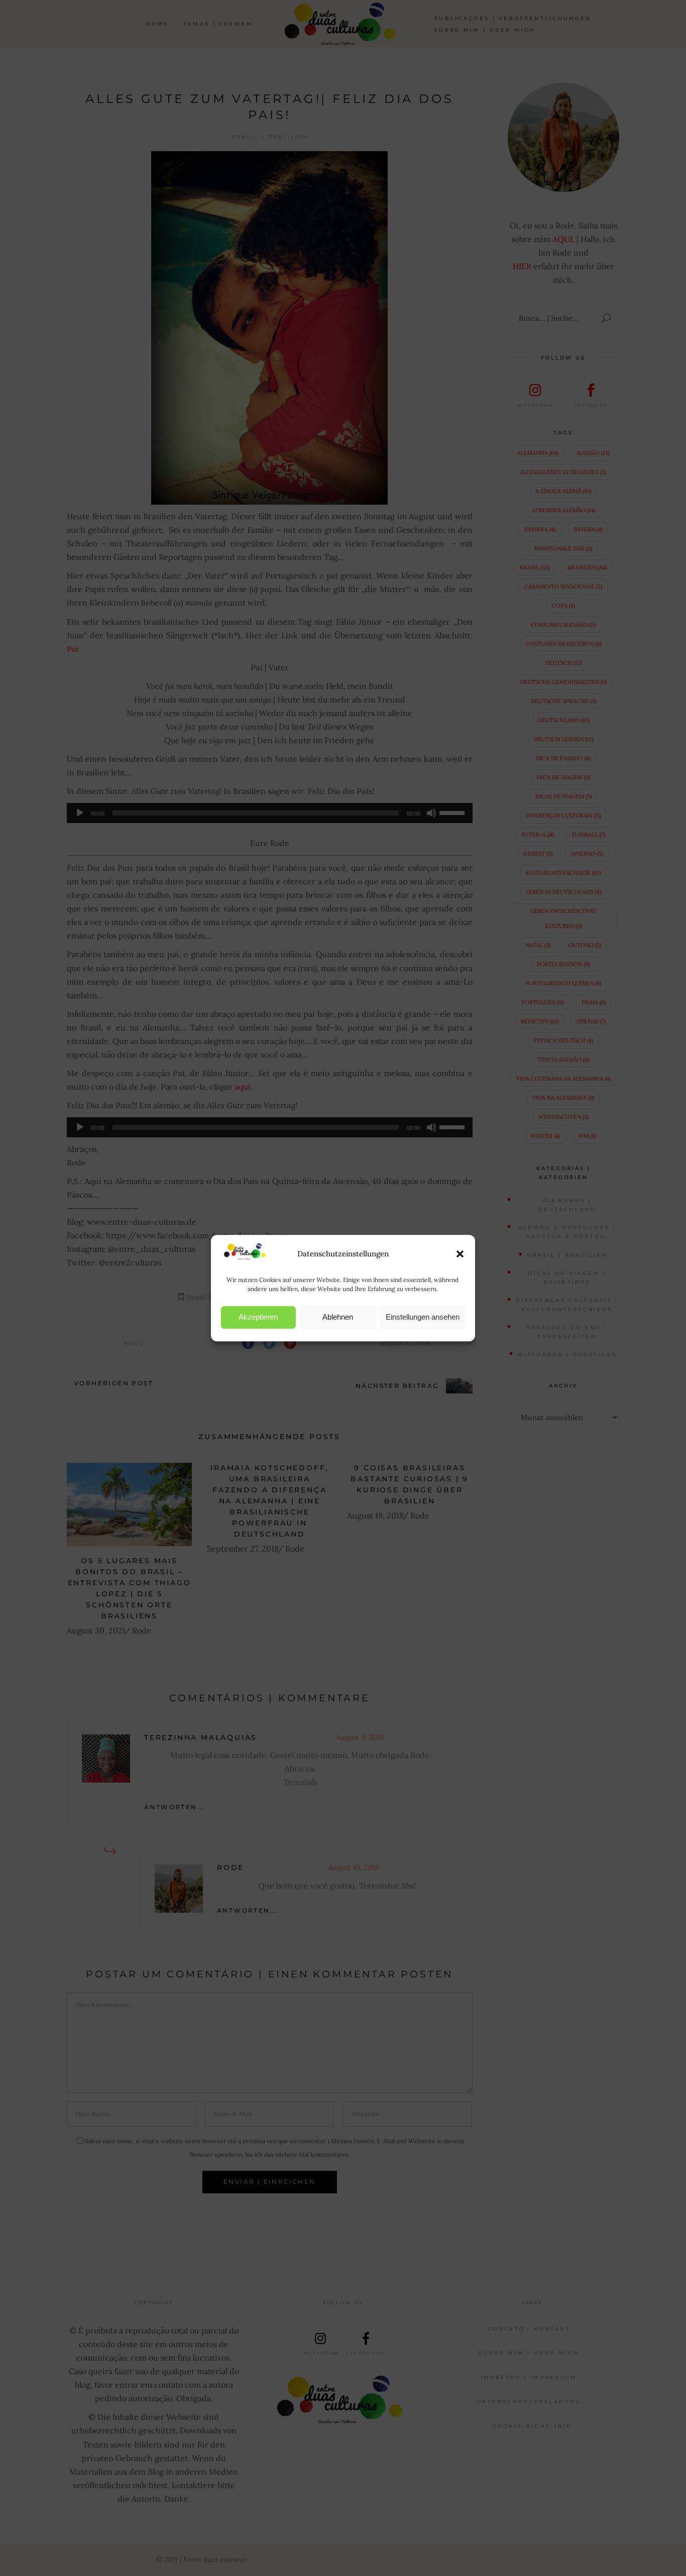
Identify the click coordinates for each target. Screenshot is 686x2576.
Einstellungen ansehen (423, 1317)
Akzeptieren (258, 1317)
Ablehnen (338, 1317)
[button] (460, 1254)
